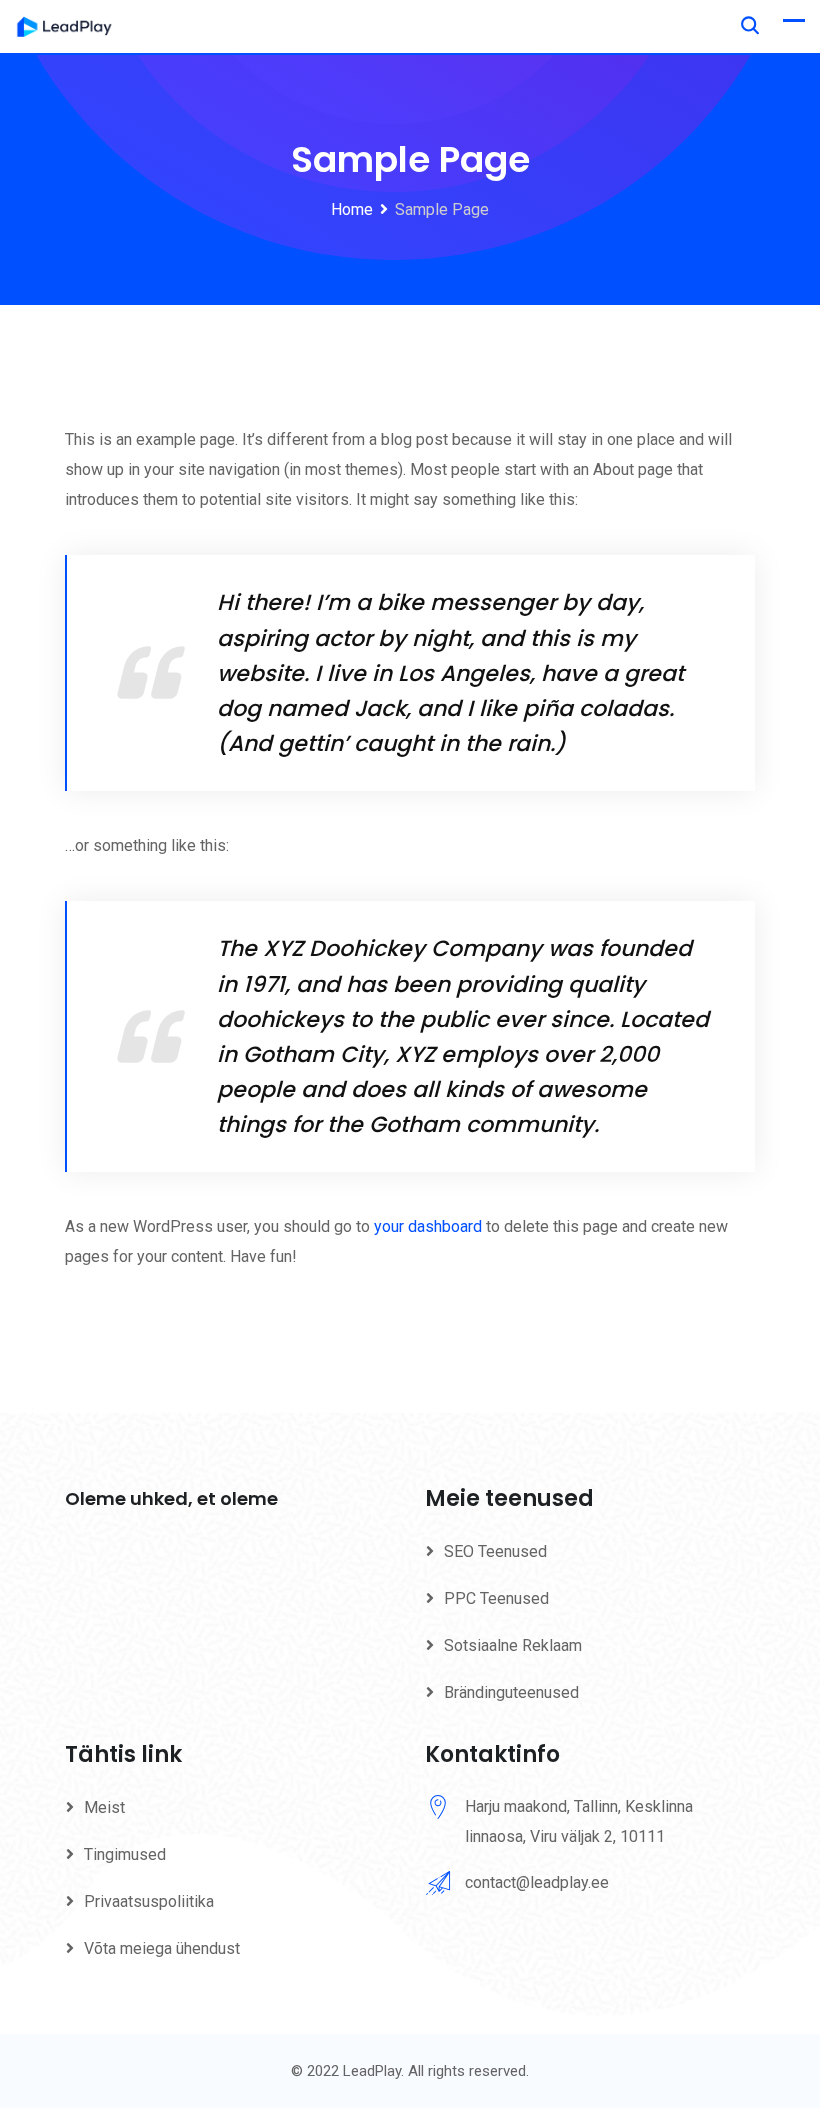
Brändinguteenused (511, 1692)
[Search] (750, 25)
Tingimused (125, 1854)
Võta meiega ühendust (162, 1948)
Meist (104, 1807)
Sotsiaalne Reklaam (513, 1645)
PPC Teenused (496, 1598)
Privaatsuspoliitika (149, 1901)
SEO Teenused (495, 1551)
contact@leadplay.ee (537, 1882)
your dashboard (428, 1226)
